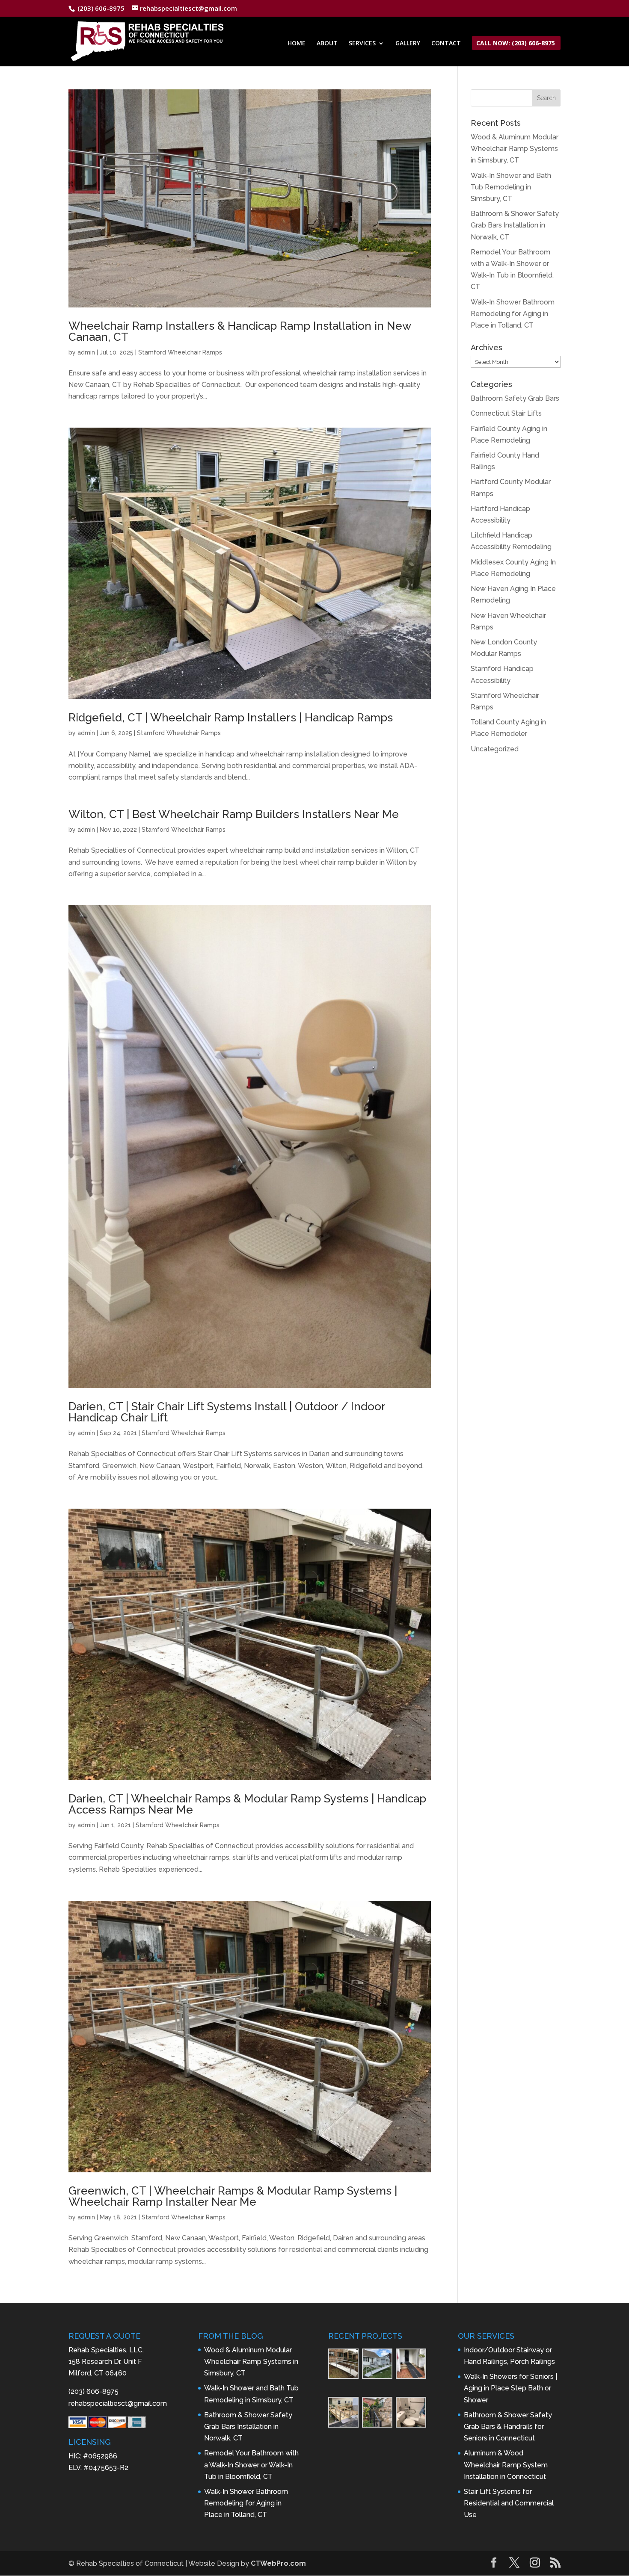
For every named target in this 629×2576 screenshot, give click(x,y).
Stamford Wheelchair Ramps (180, 352)
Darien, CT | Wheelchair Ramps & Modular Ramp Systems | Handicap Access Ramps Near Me (247, 1804)
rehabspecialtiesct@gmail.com (118, 2403)
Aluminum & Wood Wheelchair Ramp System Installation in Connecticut (506, 2465)
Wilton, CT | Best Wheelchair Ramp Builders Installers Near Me (234, 814)
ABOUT (327, 44)
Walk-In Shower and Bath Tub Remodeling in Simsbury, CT (511, 187)
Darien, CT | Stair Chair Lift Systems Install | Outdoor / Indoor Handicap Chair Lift (227, 1412)
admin (86, 352)
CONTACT (446, 44)
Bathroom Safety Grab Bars (515, 398)
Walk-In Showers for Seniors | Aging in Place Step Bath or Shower (510, 2388)
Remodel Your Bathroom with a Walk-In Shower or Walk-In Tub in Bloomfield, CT (251, 2465)
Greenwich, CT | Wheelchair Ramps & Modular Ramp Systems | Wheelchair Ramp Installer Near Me (233, 2196)
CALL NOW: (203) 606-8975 (516, 44)
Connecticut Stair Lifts (506, 413)
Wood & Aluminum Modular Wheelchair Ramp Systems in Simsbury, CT (515, 149)
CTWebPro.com (278, 2563)
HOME (297, 44)
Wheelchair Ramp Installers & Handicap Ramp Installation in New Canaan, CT (240, 331)
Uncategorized (495, 749)
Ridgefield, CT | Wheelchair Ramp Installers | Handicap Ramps (231, 718)
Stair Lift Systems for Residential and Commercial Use (509, 2503)
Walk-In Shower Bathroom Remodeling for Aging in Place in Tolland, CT (513, 314)
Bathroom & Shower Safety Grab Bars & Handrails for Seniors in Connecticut (508, 2427)
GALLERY (408, 44)
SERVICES (362, 44)
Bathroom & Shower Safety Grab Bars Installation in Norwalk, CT (515, 225)
